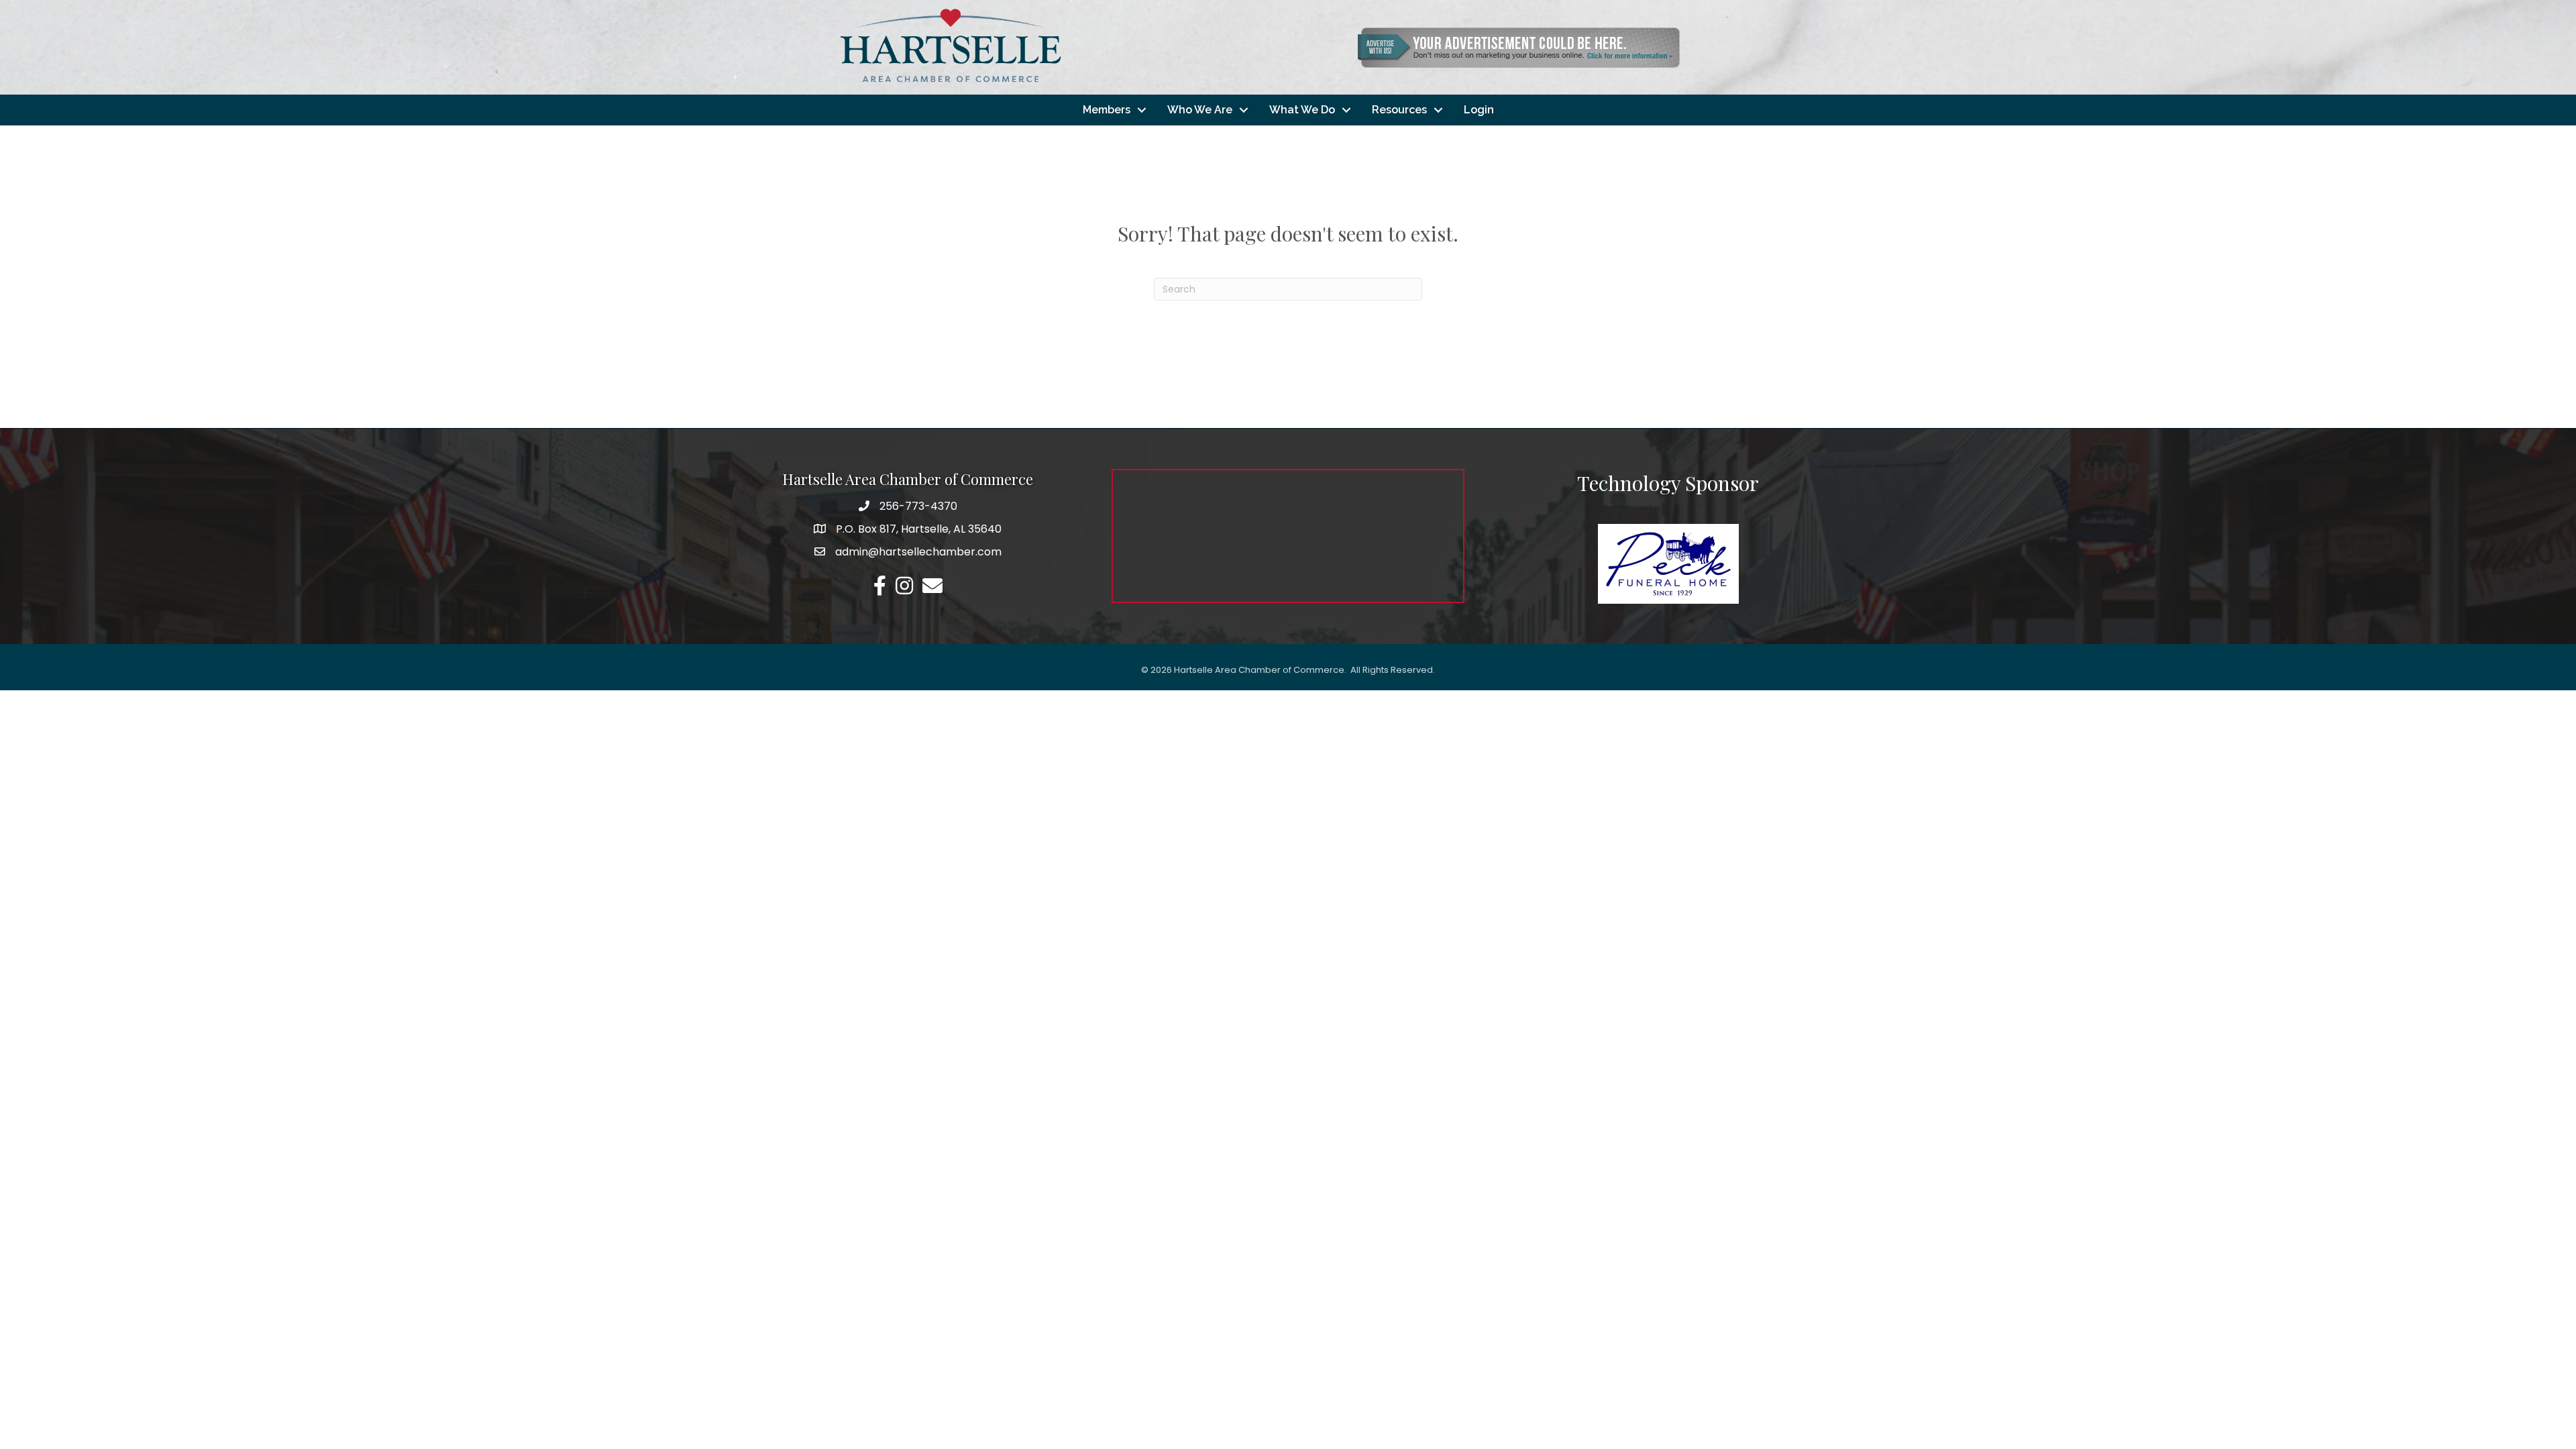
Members (1107, 110)
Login (1479, 110)
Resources (1399, 110)
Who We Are (1200, 110)
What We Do (1302, 110)
